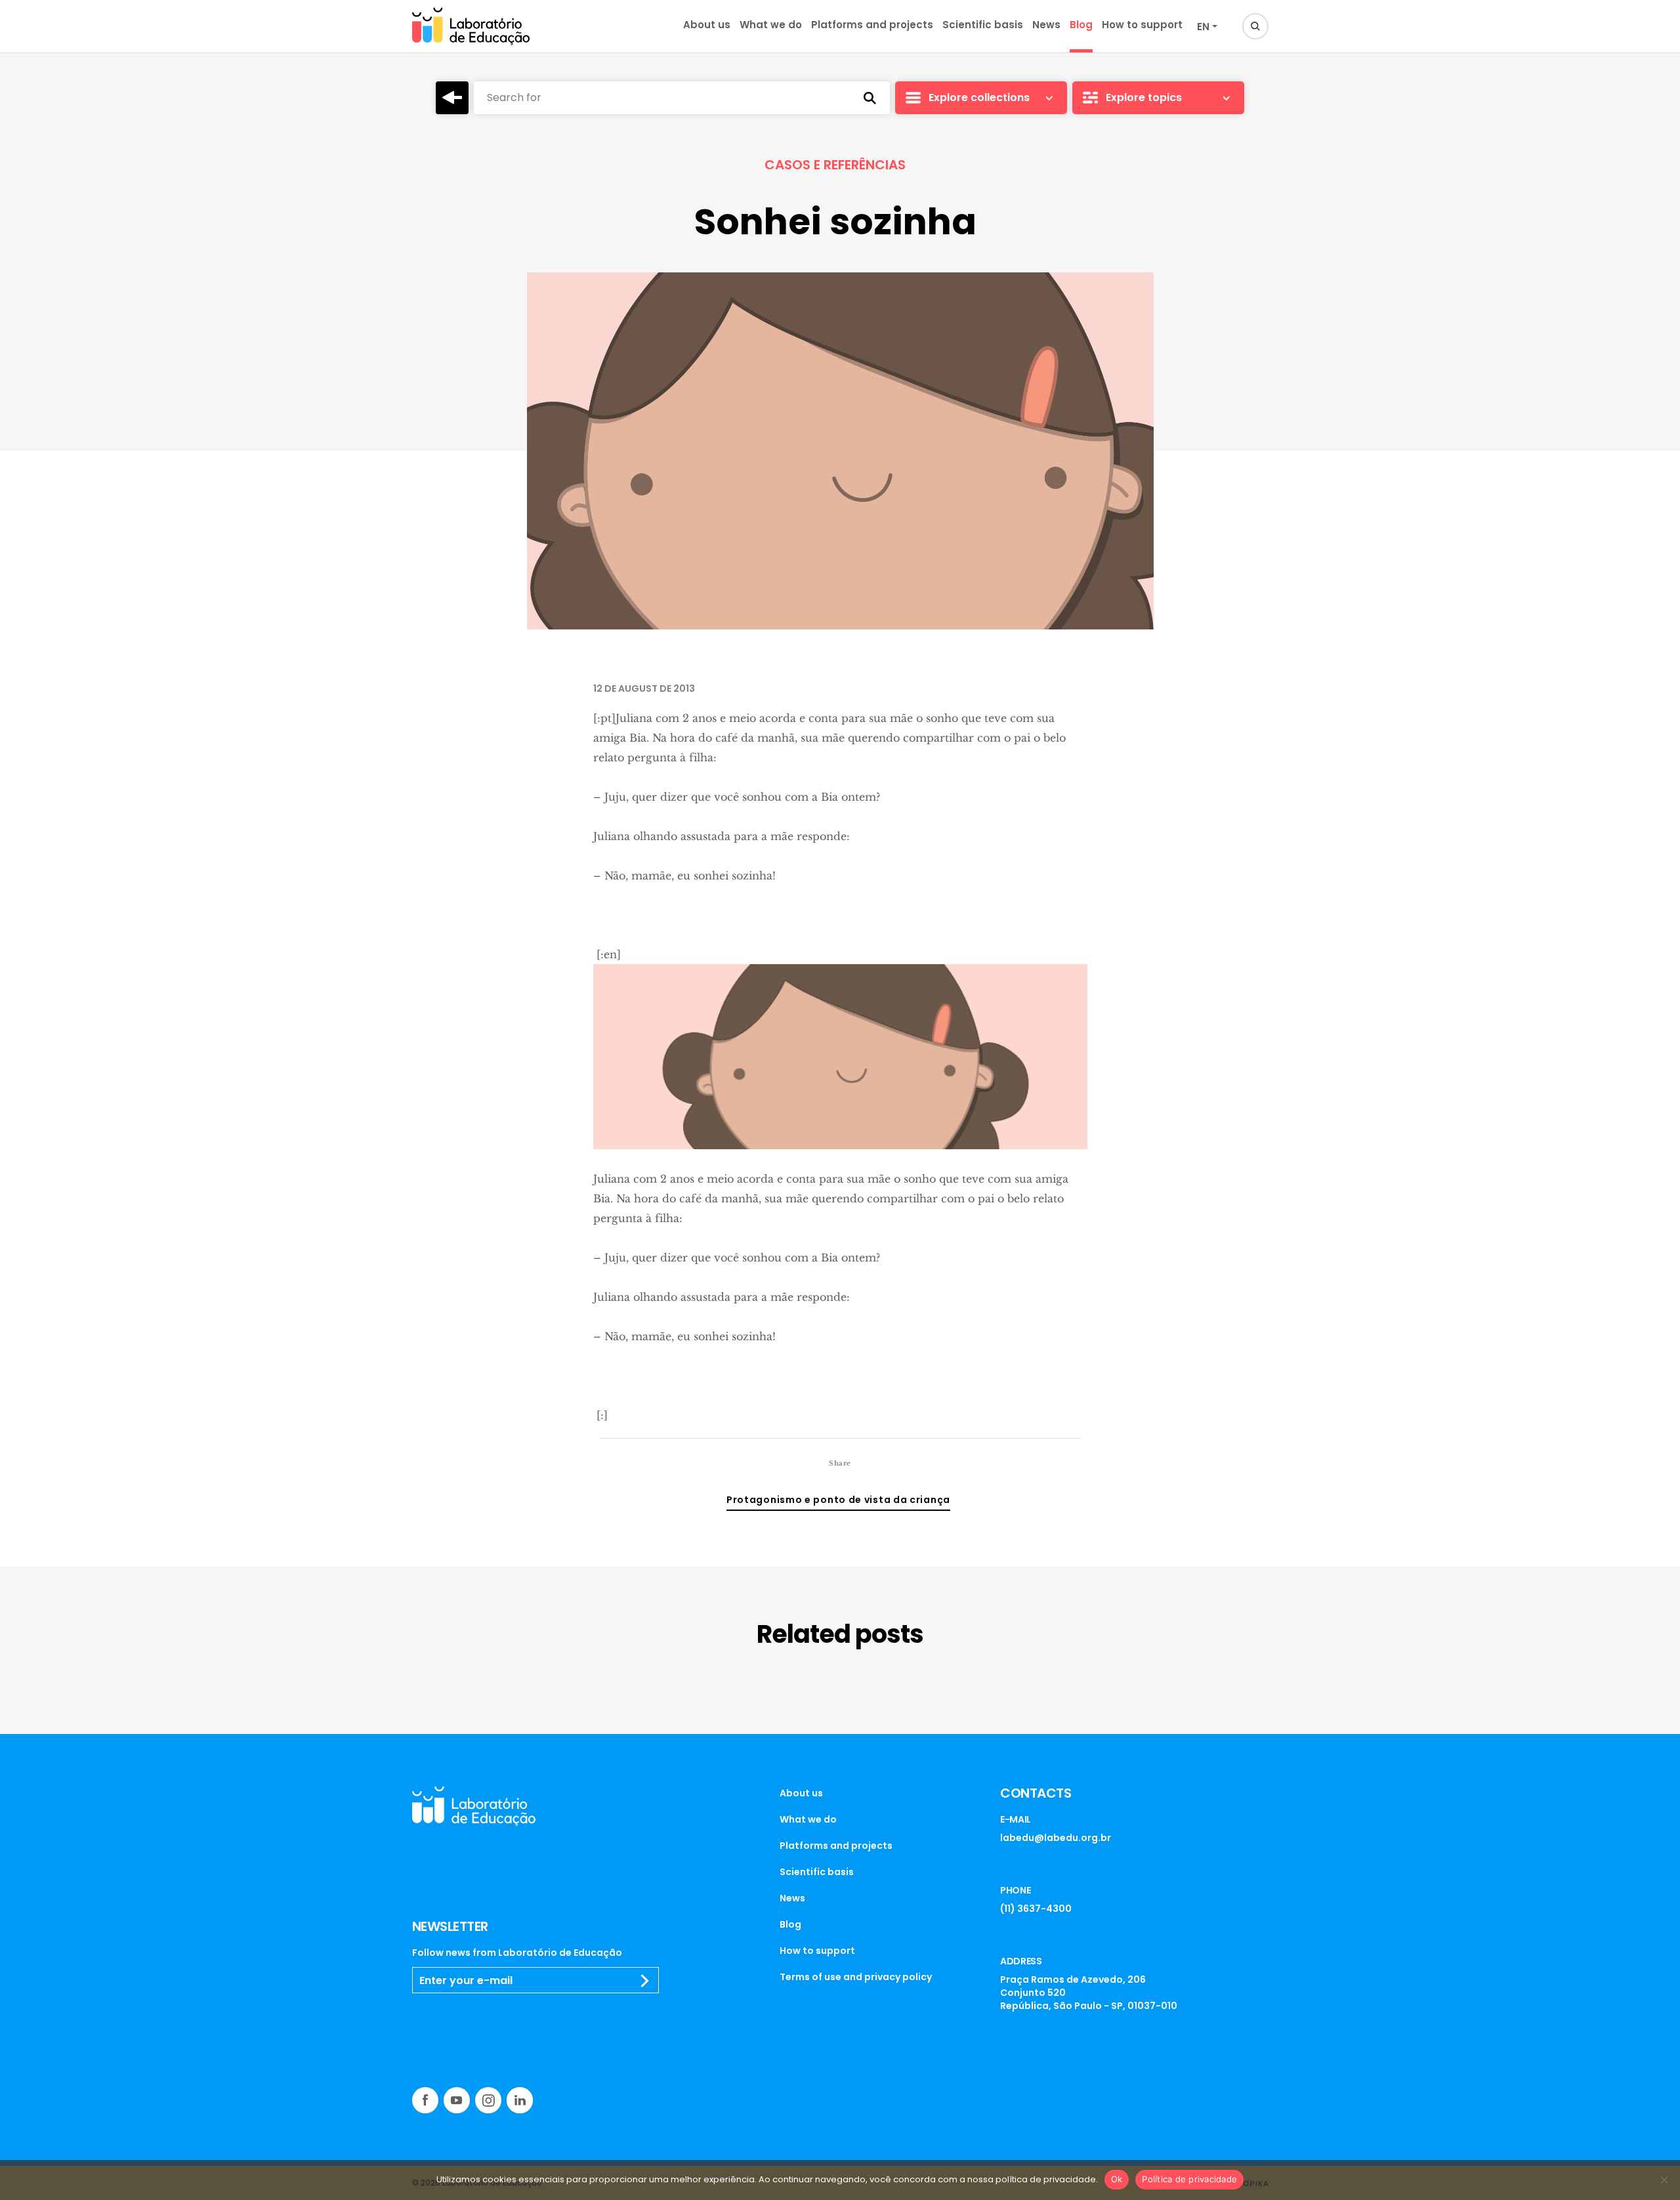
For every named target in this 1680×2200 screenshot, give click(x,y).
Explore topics (1144, 97)
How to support (1142, 25)
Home (452, 98)
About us (707, 25)
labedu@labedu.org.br (1056, 1838)
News (1046, 25)
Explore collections (979, 97)
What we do (771, 25)
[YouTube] (457, 2100)
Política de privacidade (1189, 2179)
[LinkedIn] (520, 2100)
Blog (1081, 25)
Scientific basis (983, 25)
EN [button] (1203, 27)
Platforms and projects (872, 25)
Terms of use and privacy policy (856, 1977)
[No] (1664, 2180)
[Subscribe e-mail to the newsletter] (645, 1981)
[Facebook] (425, 2100)
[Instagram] (488, 2100)
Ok (1117, 2179)
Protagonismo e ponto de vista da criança (838, 1500)
